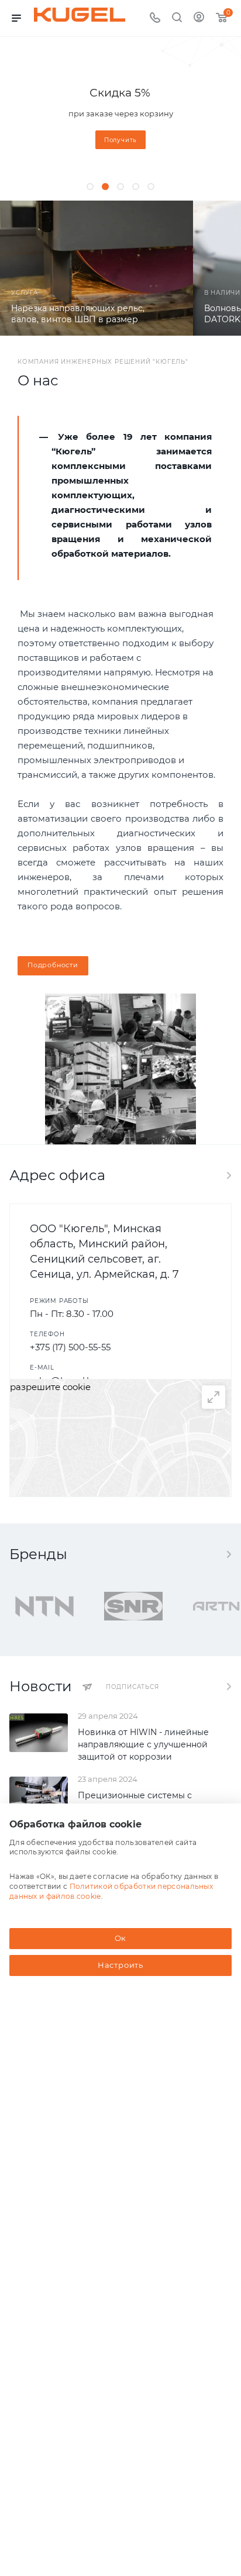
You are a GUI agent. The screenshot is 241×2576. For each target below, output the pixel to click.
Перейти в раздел (228, 1175)
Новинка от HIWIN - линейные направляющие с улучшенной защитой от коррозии (143, 1744)
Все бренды (228, 1554)
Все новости (228, 1687)
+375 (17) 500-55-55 (70, 1347)
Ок (121, 1938)
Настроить (120, 1965)
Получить (120, 140)
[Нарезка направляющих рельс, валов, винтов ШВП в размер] (97, 268)
